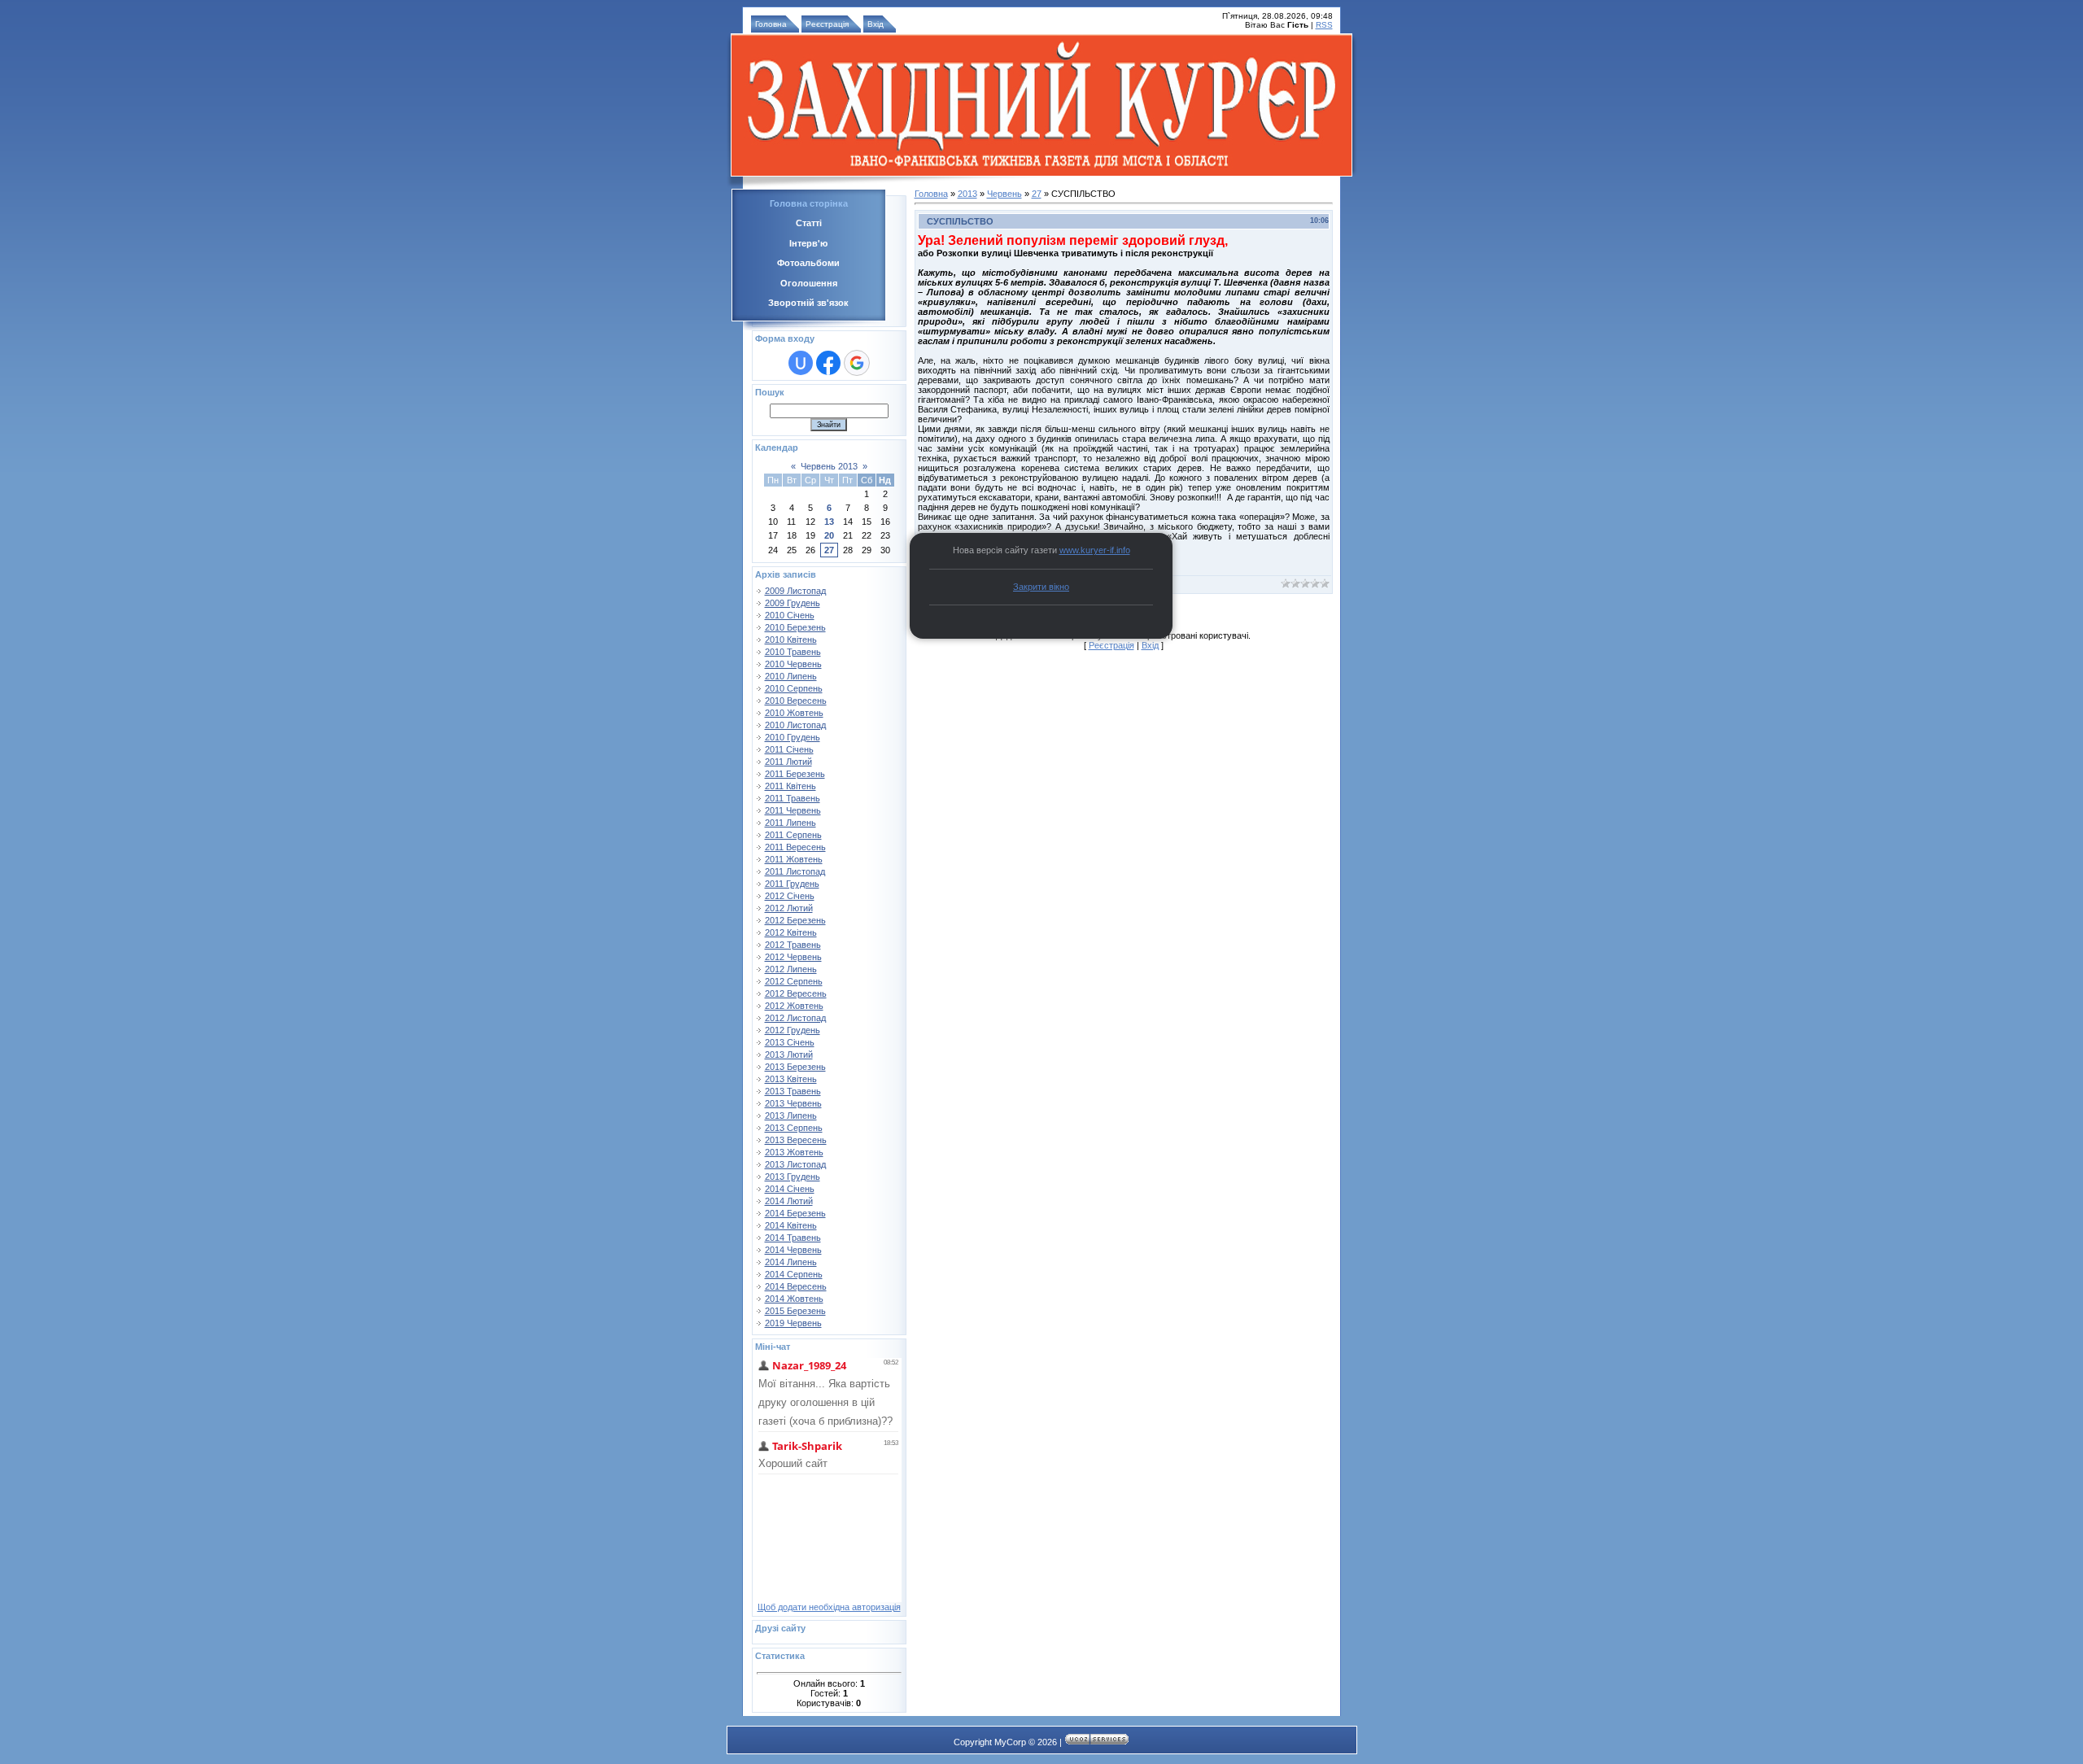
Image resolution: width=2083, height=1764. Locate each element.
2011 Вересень (795, 847)
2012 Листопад (795, 1018)
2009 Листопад (795, 591)
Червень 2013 (829, 466)
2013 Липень (791, 1116)
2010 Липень (791, 676)
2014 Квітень (791, 1225)
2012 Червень (793, 957)
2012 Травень (793, 945)
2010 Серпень (794, 688)
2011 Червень (793, 810)
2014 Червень (793, 1250)
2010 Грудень (793, 737)
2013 (967, 194)
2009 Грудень (793, 603)
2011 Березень (795, 774)
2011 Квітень (790, 786)
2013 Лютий (789, 1054)
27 (829, 550)
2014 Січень (790, 1189)
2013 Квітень (791, 1079)
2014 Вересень (796, 1286)
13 (829, 522)
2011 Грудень (792, 884)
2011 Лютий (788, 762)
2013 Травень (793, 1091)
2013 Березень (795, 1067)
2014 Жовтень (794, 1299)
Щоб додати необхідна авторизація (829, 1607)
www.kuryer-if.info (1095, 550)
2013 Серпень (794, 1128)
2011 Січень (789, 749)
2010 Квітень (791, 640)
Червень (1004, 194)
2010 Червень (793, 664)
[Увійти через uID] (801, 363)
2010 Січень (790, 615)
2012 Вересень (796, 993)
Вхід (876, 24)
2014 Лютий (789, 1201)
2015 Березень (795, 1311)
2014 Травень (793, 1238)
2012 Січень (790, 896)
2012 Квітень (791, 932)
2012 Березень (795, 920)
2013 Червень (793, 1103)
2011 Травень (793, 798)
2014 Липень (791, 1262)
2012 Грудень (793, 1030)
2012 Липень (791, 969)
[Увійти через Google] (857, 363)
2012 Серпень (794, 981)
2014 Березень (795, 1213)
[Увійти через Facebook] (828, 363)
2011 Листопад (795, 871)
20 (829, 535)
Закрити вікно (1041, 587)
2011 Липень (790, 823)
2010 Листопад (795, 725)
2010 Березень (795, 627)
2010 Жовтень (794, 713)
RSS (1324, 25)
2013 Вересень (796, 1140)
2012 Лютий (789, 908)
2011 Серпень (793, 835)
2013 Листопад (795, 1164)
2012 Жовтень (794, 1006)
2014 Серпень (794, 1274)
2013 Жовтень (794, 1152)
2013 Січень (790, 1042)
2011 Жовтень (794, 859)
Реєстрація (827, 24)
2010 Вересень (796, 701)
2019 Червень (793, 1323)
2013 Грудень (793, 1177)
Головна (771, 24)
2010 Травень (793, 652)
